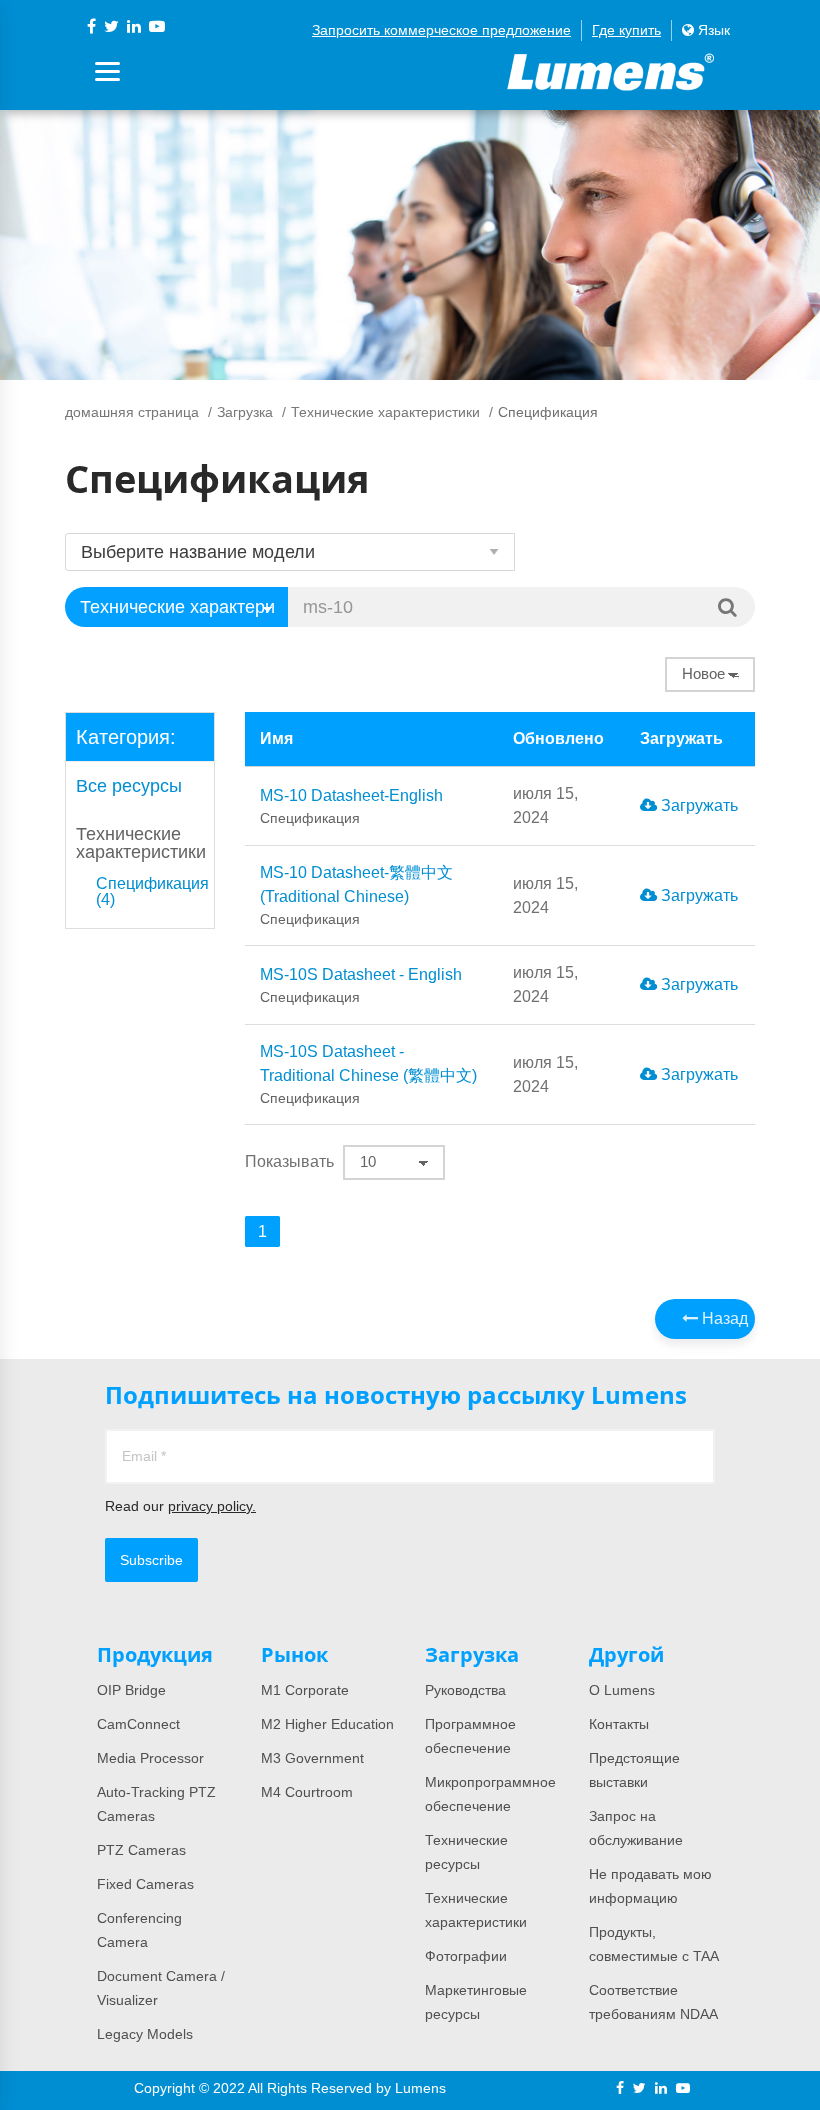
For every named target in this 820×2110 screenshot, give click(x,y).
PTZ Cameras (141, 1850)
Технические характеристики (385, 412)
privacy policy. (212, 1506)
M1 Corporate (305, 1690)
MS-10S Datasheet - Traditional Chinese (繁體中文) (368, 1074)
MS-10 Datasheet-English (351, 806)
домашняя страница (132, 412)
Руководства (465, 1690)
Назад (723, 1318)
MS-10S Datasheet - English (361, 985)
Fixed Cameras (145, 1884)
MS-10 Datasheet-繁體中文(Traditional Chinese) (356, 895)
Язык (712, 30)
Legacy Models (145, 2034)
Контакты (619, 1724)
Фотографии (466, 1956)
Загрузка (245, 412)
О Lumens (622, 1690)
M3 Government (312, 1758)
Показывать (289, 1161)
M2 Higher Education (327, 1724)
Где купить (626, 30)
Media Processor (150, 1758)
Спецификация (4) (152, 892)
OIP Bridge (131, 1690)
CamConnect (138, 1724)
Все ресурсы (129, 786)
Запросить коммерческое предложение (441, 30)
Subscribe (151, 1560)
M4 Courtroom (307, 1792)
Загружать (697, 805)
